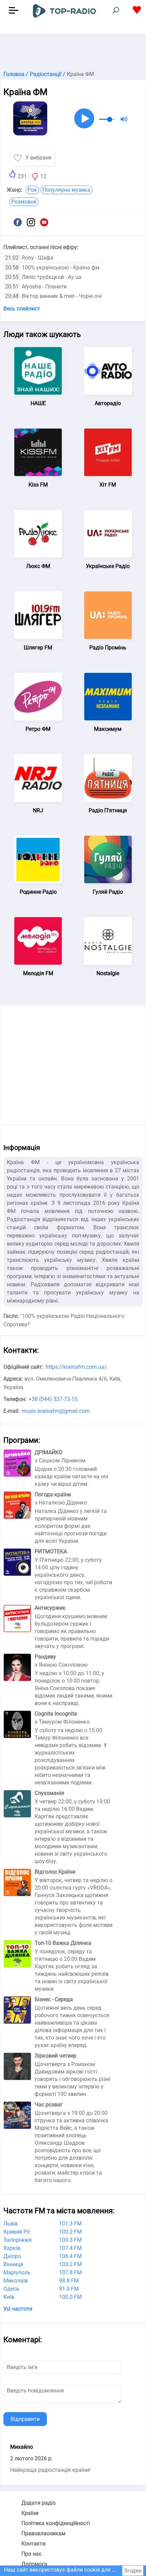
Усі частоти (18, 2309)
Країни (30, 2513)
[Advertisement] (73, 51)
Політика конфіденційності (56, 2523)
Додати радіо (39, 2503)
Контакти (33, 2544)
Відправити (25, 2419)
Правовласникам (43, 2533)
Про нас (31, 2554)
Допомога (34, 2564)
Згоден (133, 2571)
